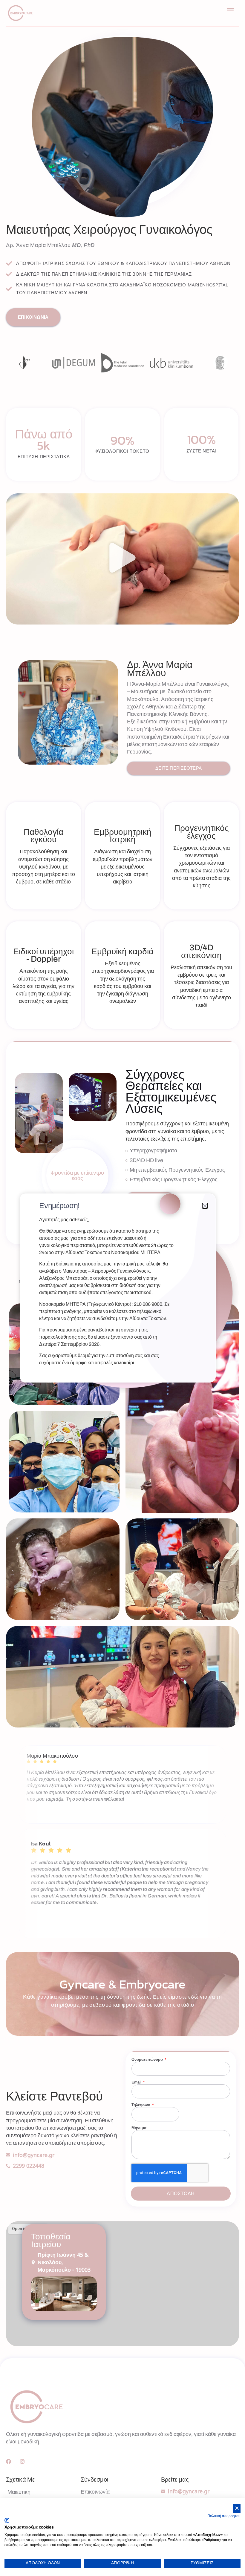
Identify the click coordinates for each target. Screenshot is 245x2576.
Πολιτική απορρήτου (224, 2516)
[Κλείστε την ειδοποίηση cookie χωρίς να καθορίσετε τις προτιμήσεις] (237, 2508)
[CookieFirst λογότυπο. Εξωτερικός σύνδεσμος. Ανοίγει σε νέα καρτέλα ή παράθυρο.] (7, 2520)
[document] (122, 1288)
